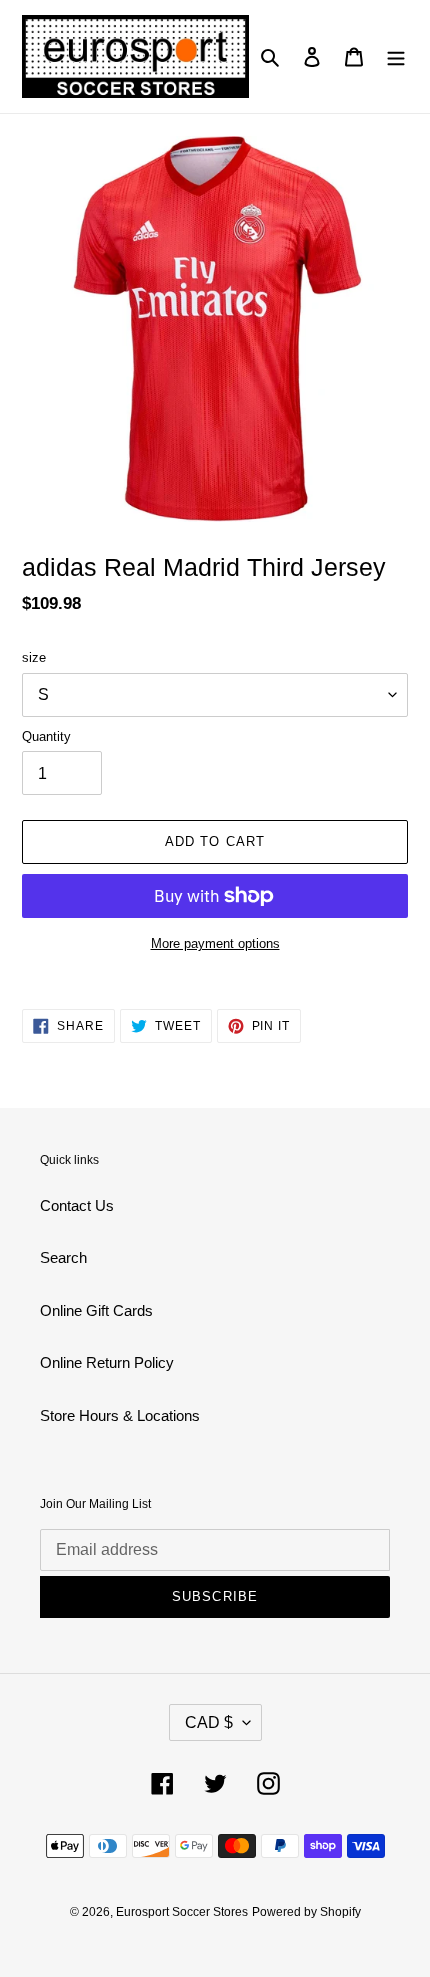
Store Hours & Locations (120, 1415)
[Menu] (396, 56)
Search (63, 1257)
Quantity (46, 736)
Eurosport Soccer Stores (182, 1912)
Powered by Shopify (306, 1912)
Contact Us (77, 1205)
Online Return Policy (107, 1362)
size (34, 657)
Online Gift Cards (96, 1310)
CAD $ (209, 1722)
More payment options (215, 943)
